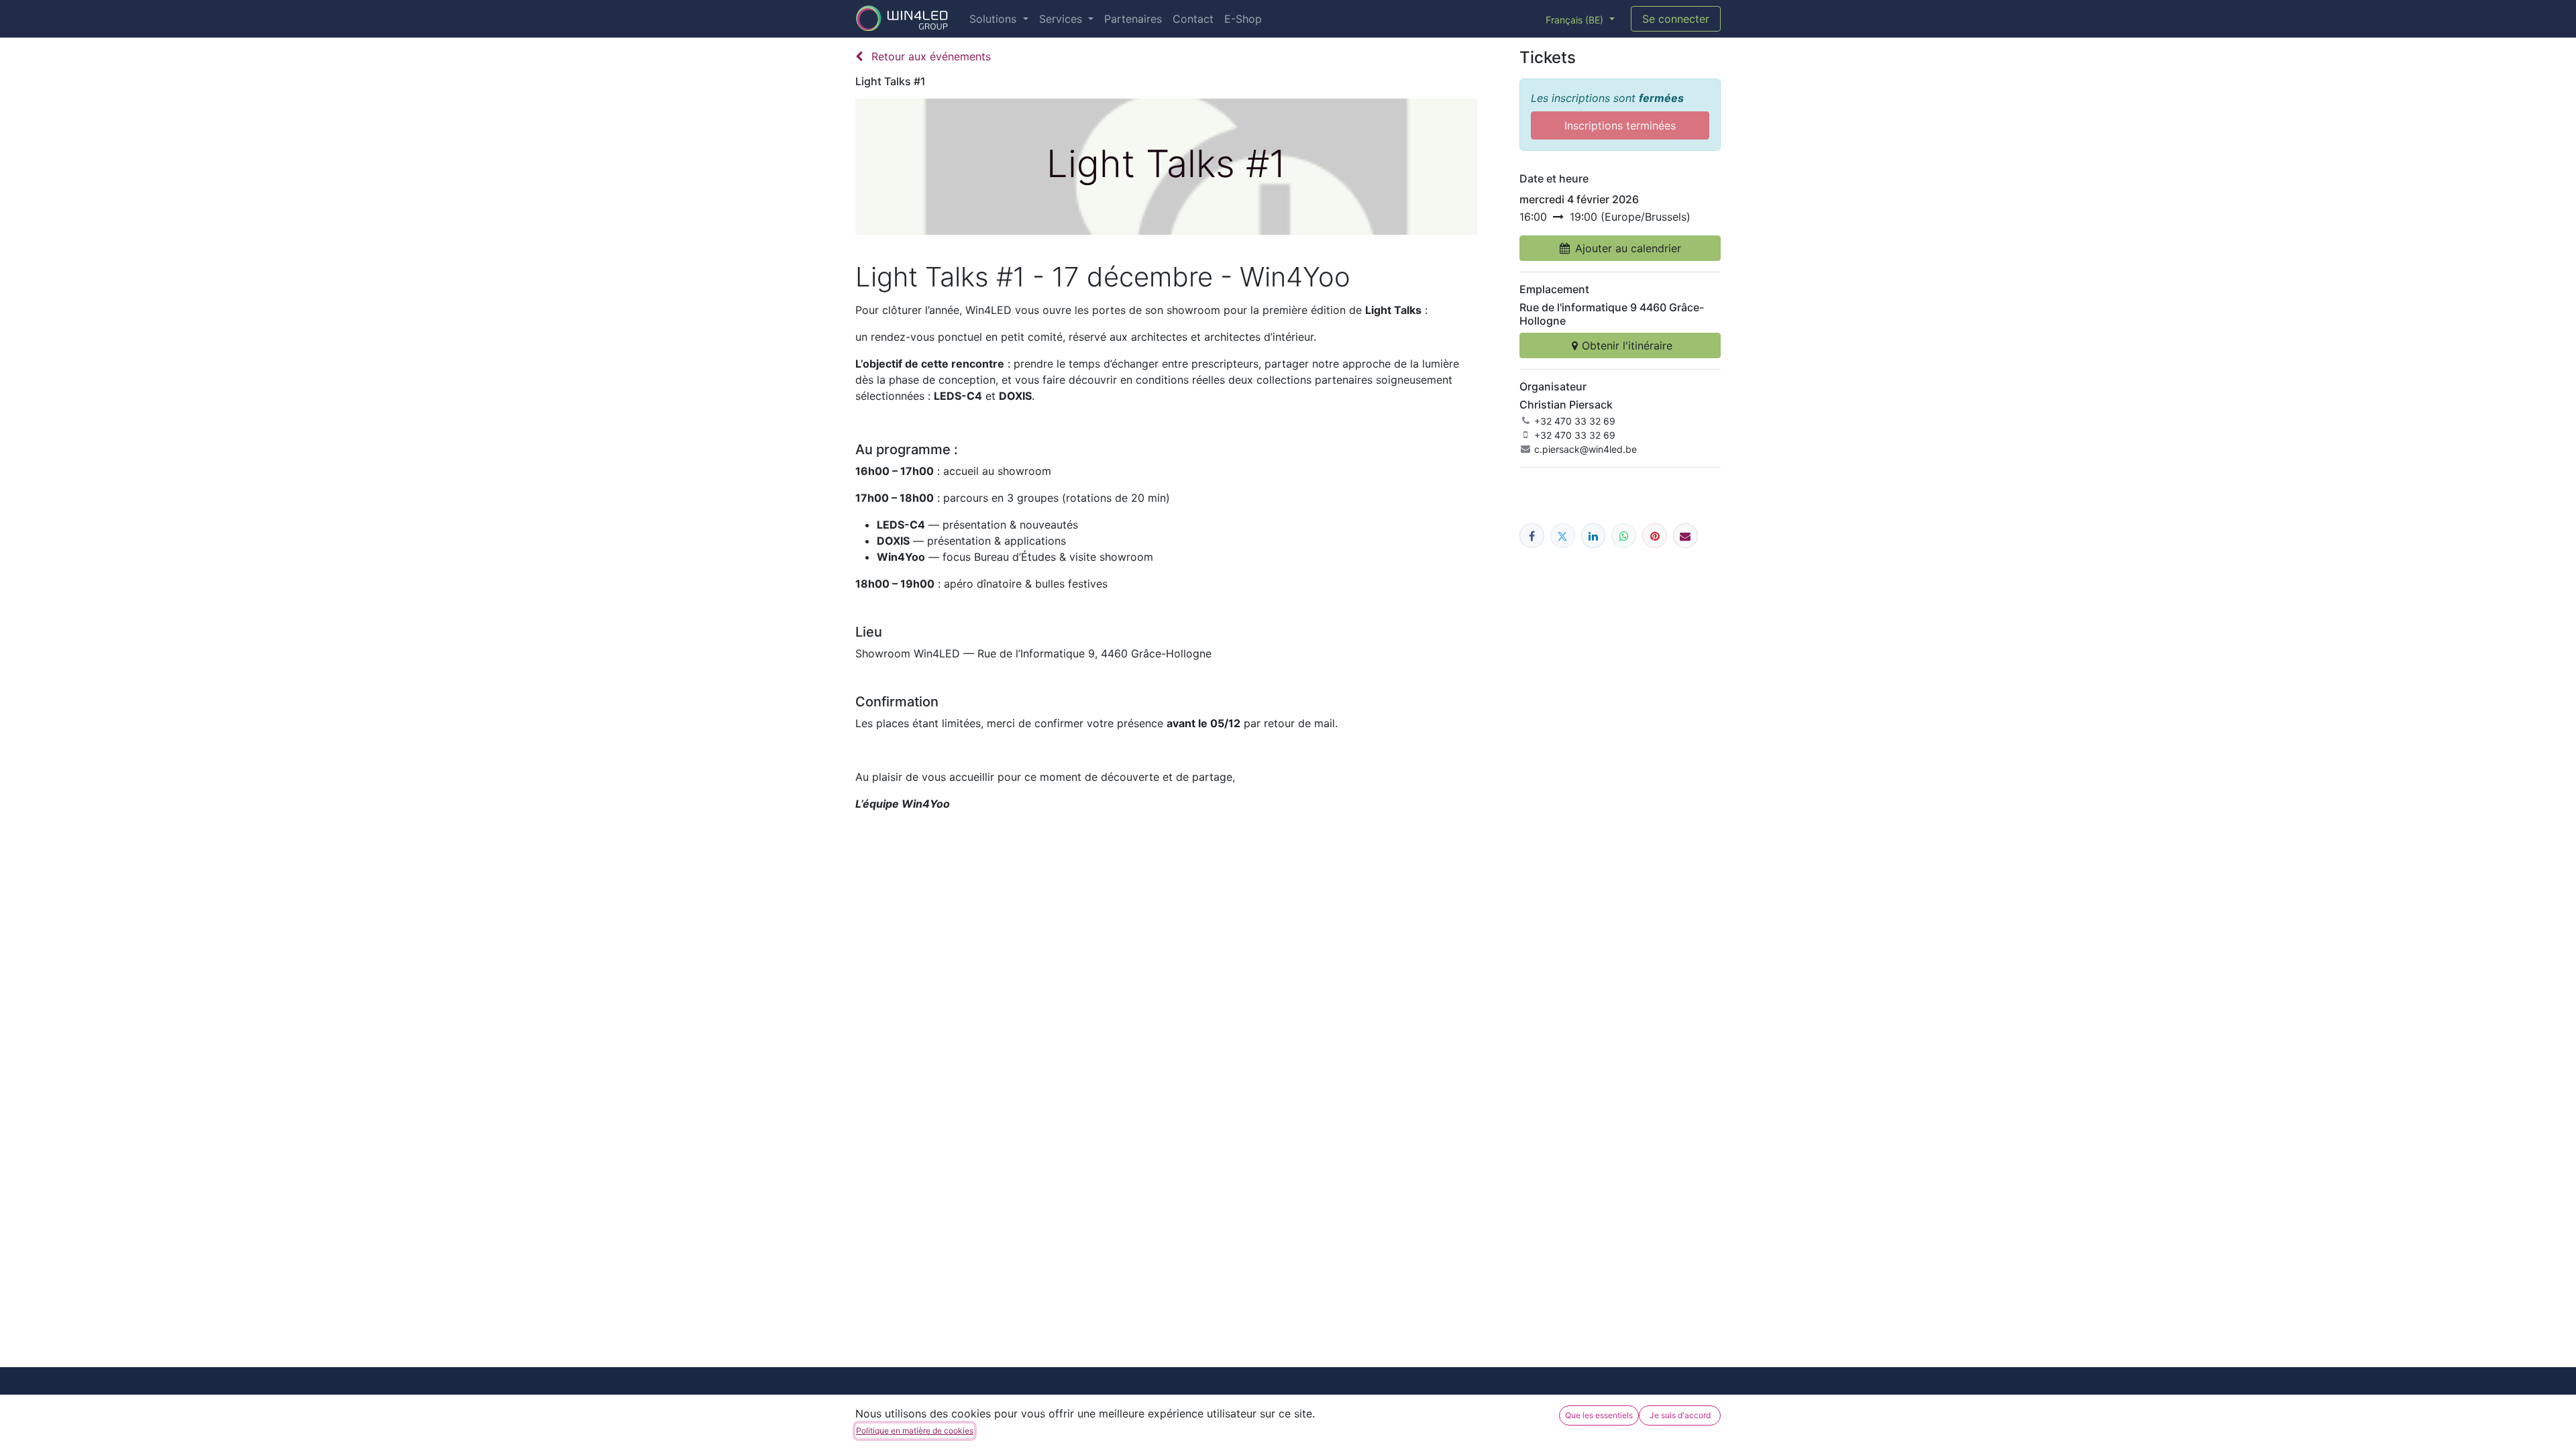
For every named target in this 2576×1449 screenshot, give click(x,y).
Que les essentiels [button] (1599, 1415)
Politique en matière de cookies (915, 1431)
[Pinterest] (1655, 536)
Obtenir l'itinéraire (1627, 345)
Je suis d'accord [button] (1680, 1415)
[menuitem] (999, 19)
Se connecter (1676, 19)
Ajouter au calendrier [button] (1628, 248)
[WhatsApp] (1624, 536)
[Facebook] (1532, 536)
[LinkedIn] (1594, 536)
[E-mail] (1685, 536)
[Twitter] (1563, 536)
